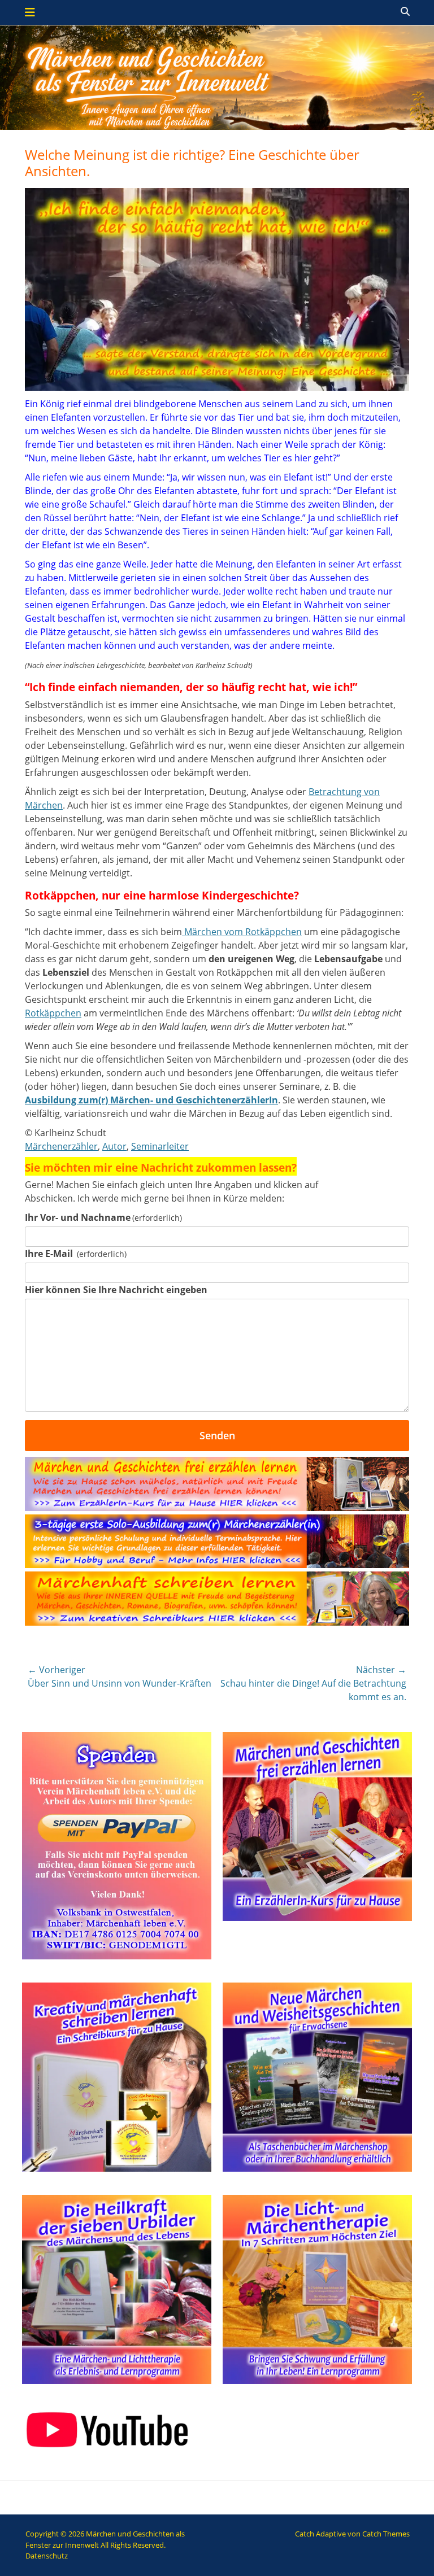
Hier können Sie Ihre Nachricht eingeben (116, 1290)
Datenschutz (47, 2556)
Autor (114, 1146)
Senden (217, 1435)
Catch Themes (386, 2534)
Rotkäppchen (53, 1013)
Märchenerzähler (61, 1146)
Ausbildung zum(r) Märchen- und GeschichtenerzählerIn (151, 1100)
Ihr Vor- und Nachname (103, 1217)
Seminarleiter (160, 1146)
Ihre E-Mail (76, 1254)
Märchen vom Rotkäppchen (242, 932)
